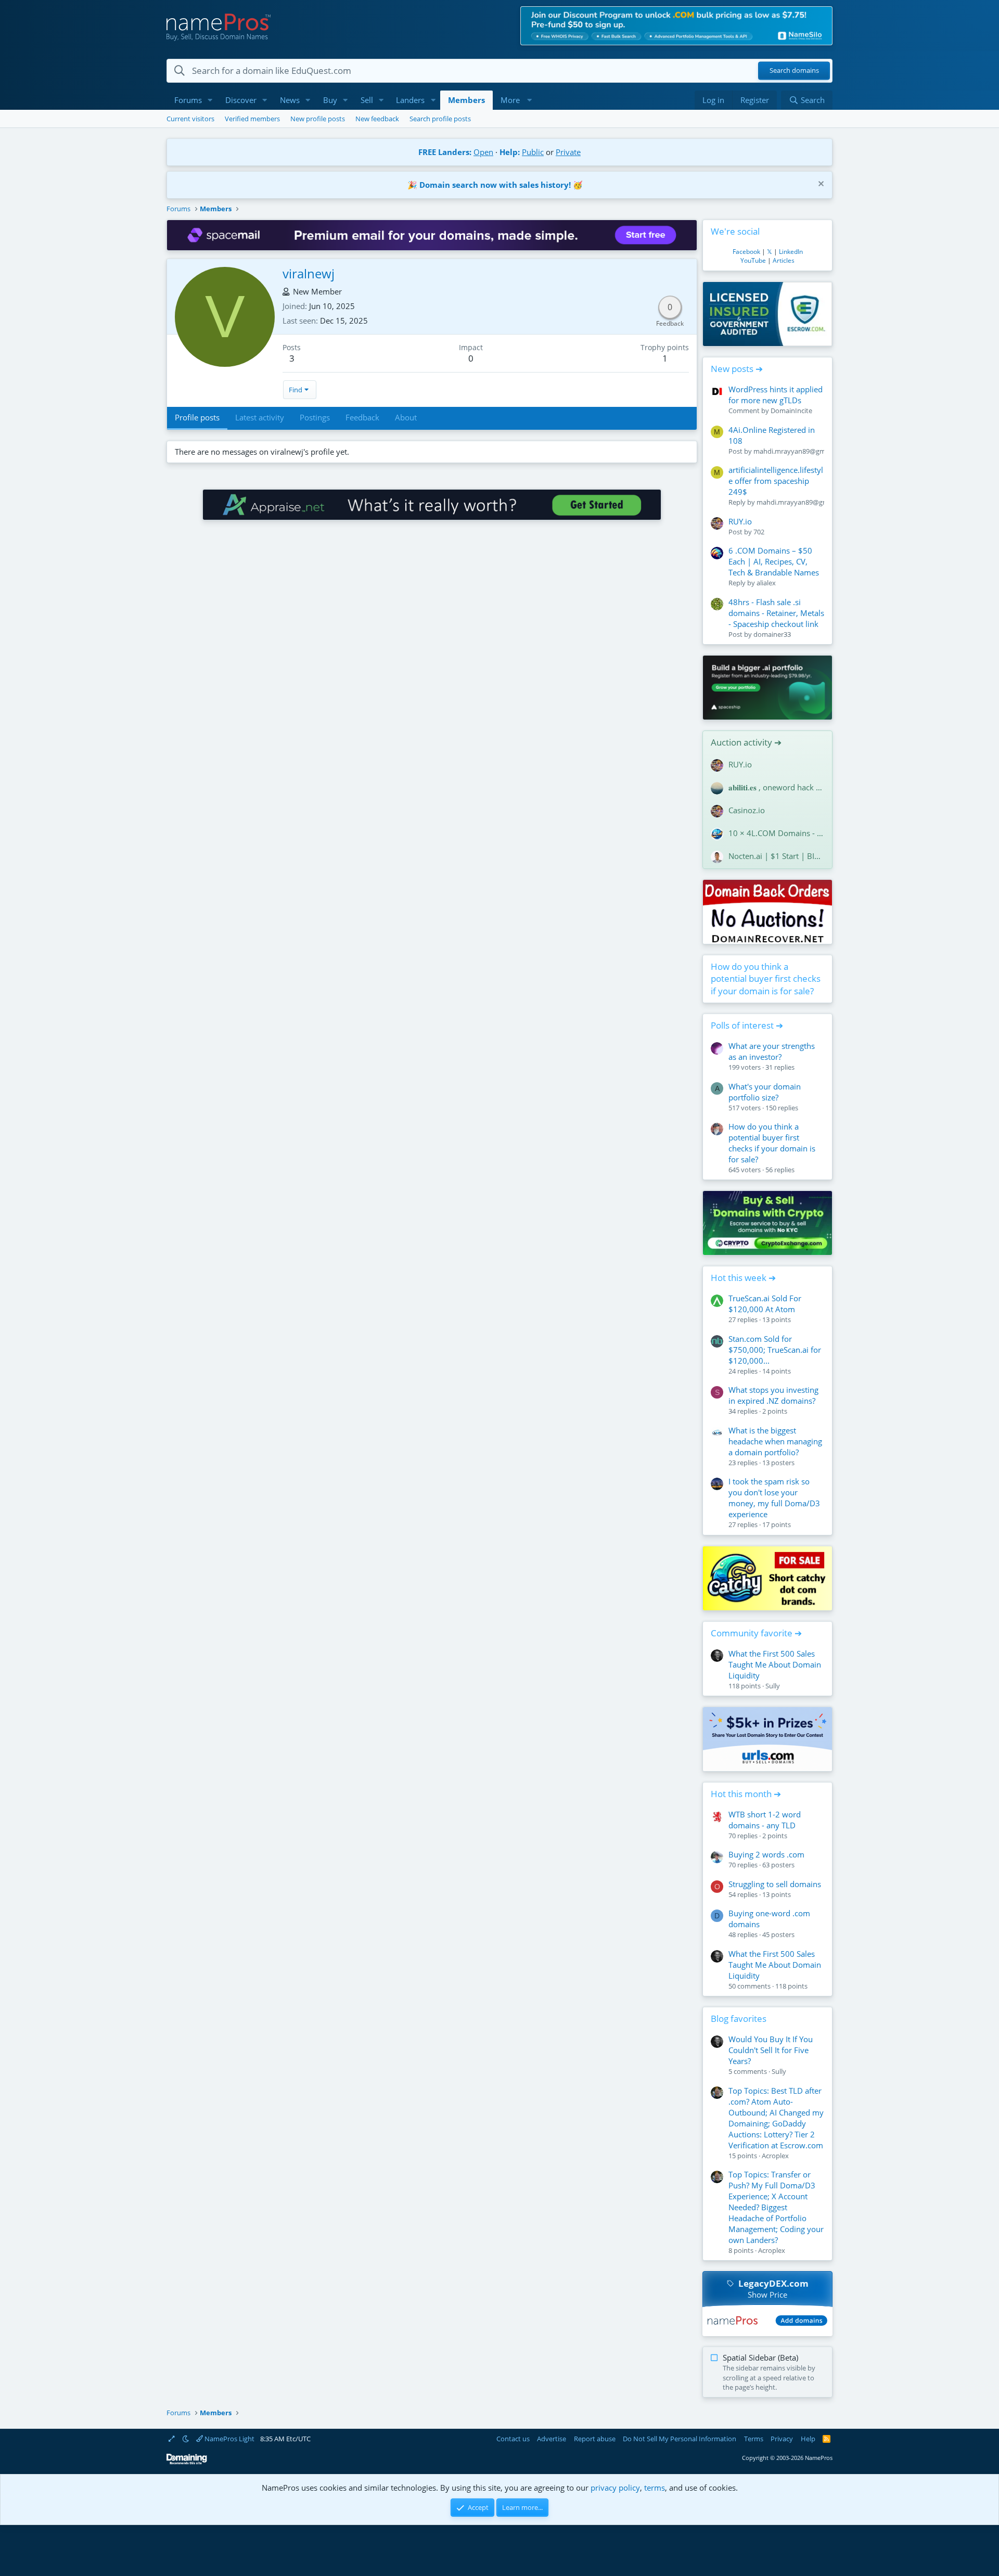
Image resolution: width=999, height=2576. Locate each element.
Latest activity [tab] (260, 417)
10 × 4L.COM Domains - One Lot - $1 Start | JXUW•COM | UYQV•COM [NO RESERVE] (776, 833)
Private (568, 152)
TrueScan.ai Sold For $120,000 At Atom (765, 1304)
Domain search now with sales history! (495, 185)
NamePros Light (229, 2439)
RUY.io (740, 521)
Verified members (252, 119)
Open (483, 152)
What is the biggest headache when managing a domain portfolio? (775, 1441)
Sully (773, 1686)
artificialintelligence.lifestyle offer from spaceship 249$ (776, 481)
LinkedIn (791, 252)
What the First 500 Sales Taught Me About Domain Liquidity (775, 1664)
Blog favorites (739, 2018)
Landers (410, 100)
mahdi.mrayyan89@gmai (792, 451)
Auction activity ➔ (746, 742)
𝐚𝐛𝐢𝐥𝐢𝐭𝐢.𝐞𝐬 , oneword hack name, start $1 (776, 787)
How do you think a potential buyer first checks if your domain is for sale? (766, 979)
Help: (510, 152)
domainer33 (772, 634)
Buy (330, 100)
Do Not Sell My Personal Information (680, 2439)
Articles (784, 260)
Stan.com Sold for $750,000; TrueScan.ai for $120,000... (775, 1350)
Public (533, 152)
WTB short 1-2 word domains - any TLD (765, 1820)
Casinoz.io (747, 810)
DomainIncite (791, 411)
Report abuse (595, 2439)
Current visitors (190, 119)
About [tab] (406, 417)
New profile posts (318, 119)
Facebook (746, 252)
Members (466, 100)
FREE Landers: (445, 152)
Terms (754, 2439)
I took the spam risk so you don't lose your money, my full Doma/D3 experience (774, 1498)
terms (655, 2488)
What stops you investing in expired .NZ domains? (773, 1395)
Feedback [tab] (362, 417)
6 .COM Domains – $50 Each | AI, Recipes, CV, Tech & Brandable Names (774, 561)
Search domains (794, 71)
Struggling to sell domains (775, 1884)
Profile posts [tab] (197, 417)
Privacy (782, 2439)
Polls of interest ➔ (747, 1025)
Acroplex (775, 2156)
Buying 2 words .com (766, 1854)
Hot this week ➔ (743, 1278)
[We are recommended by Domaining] (187, 2462)
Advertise (552, 2439)
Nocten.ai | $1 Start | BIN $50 (776, 856)
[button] (210, 100)
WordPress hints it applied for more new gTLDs (776, 395)
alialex (766, 583)
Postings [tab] (315, 417)
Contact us (513, 2439)
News (290, 100)
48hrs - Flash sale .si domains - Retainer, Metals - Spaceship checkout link (776, 613)
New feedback (377, 119)
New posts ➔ (737, 369)
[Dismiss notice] (820, 185)
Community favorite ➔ (756, 1633)
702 (759, 532)
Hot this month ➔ (746, 1794)
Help (808, 2439)
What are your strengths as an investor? (772, 1051)
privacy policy (615, 2488)
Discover (241, 100)
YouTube (753, 260)
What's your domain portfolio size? (765, 1092)
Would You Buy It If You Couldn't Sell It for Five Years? (771, 2050)
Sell (367, 100)
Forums (188, 100)
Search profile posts (440, 119)
